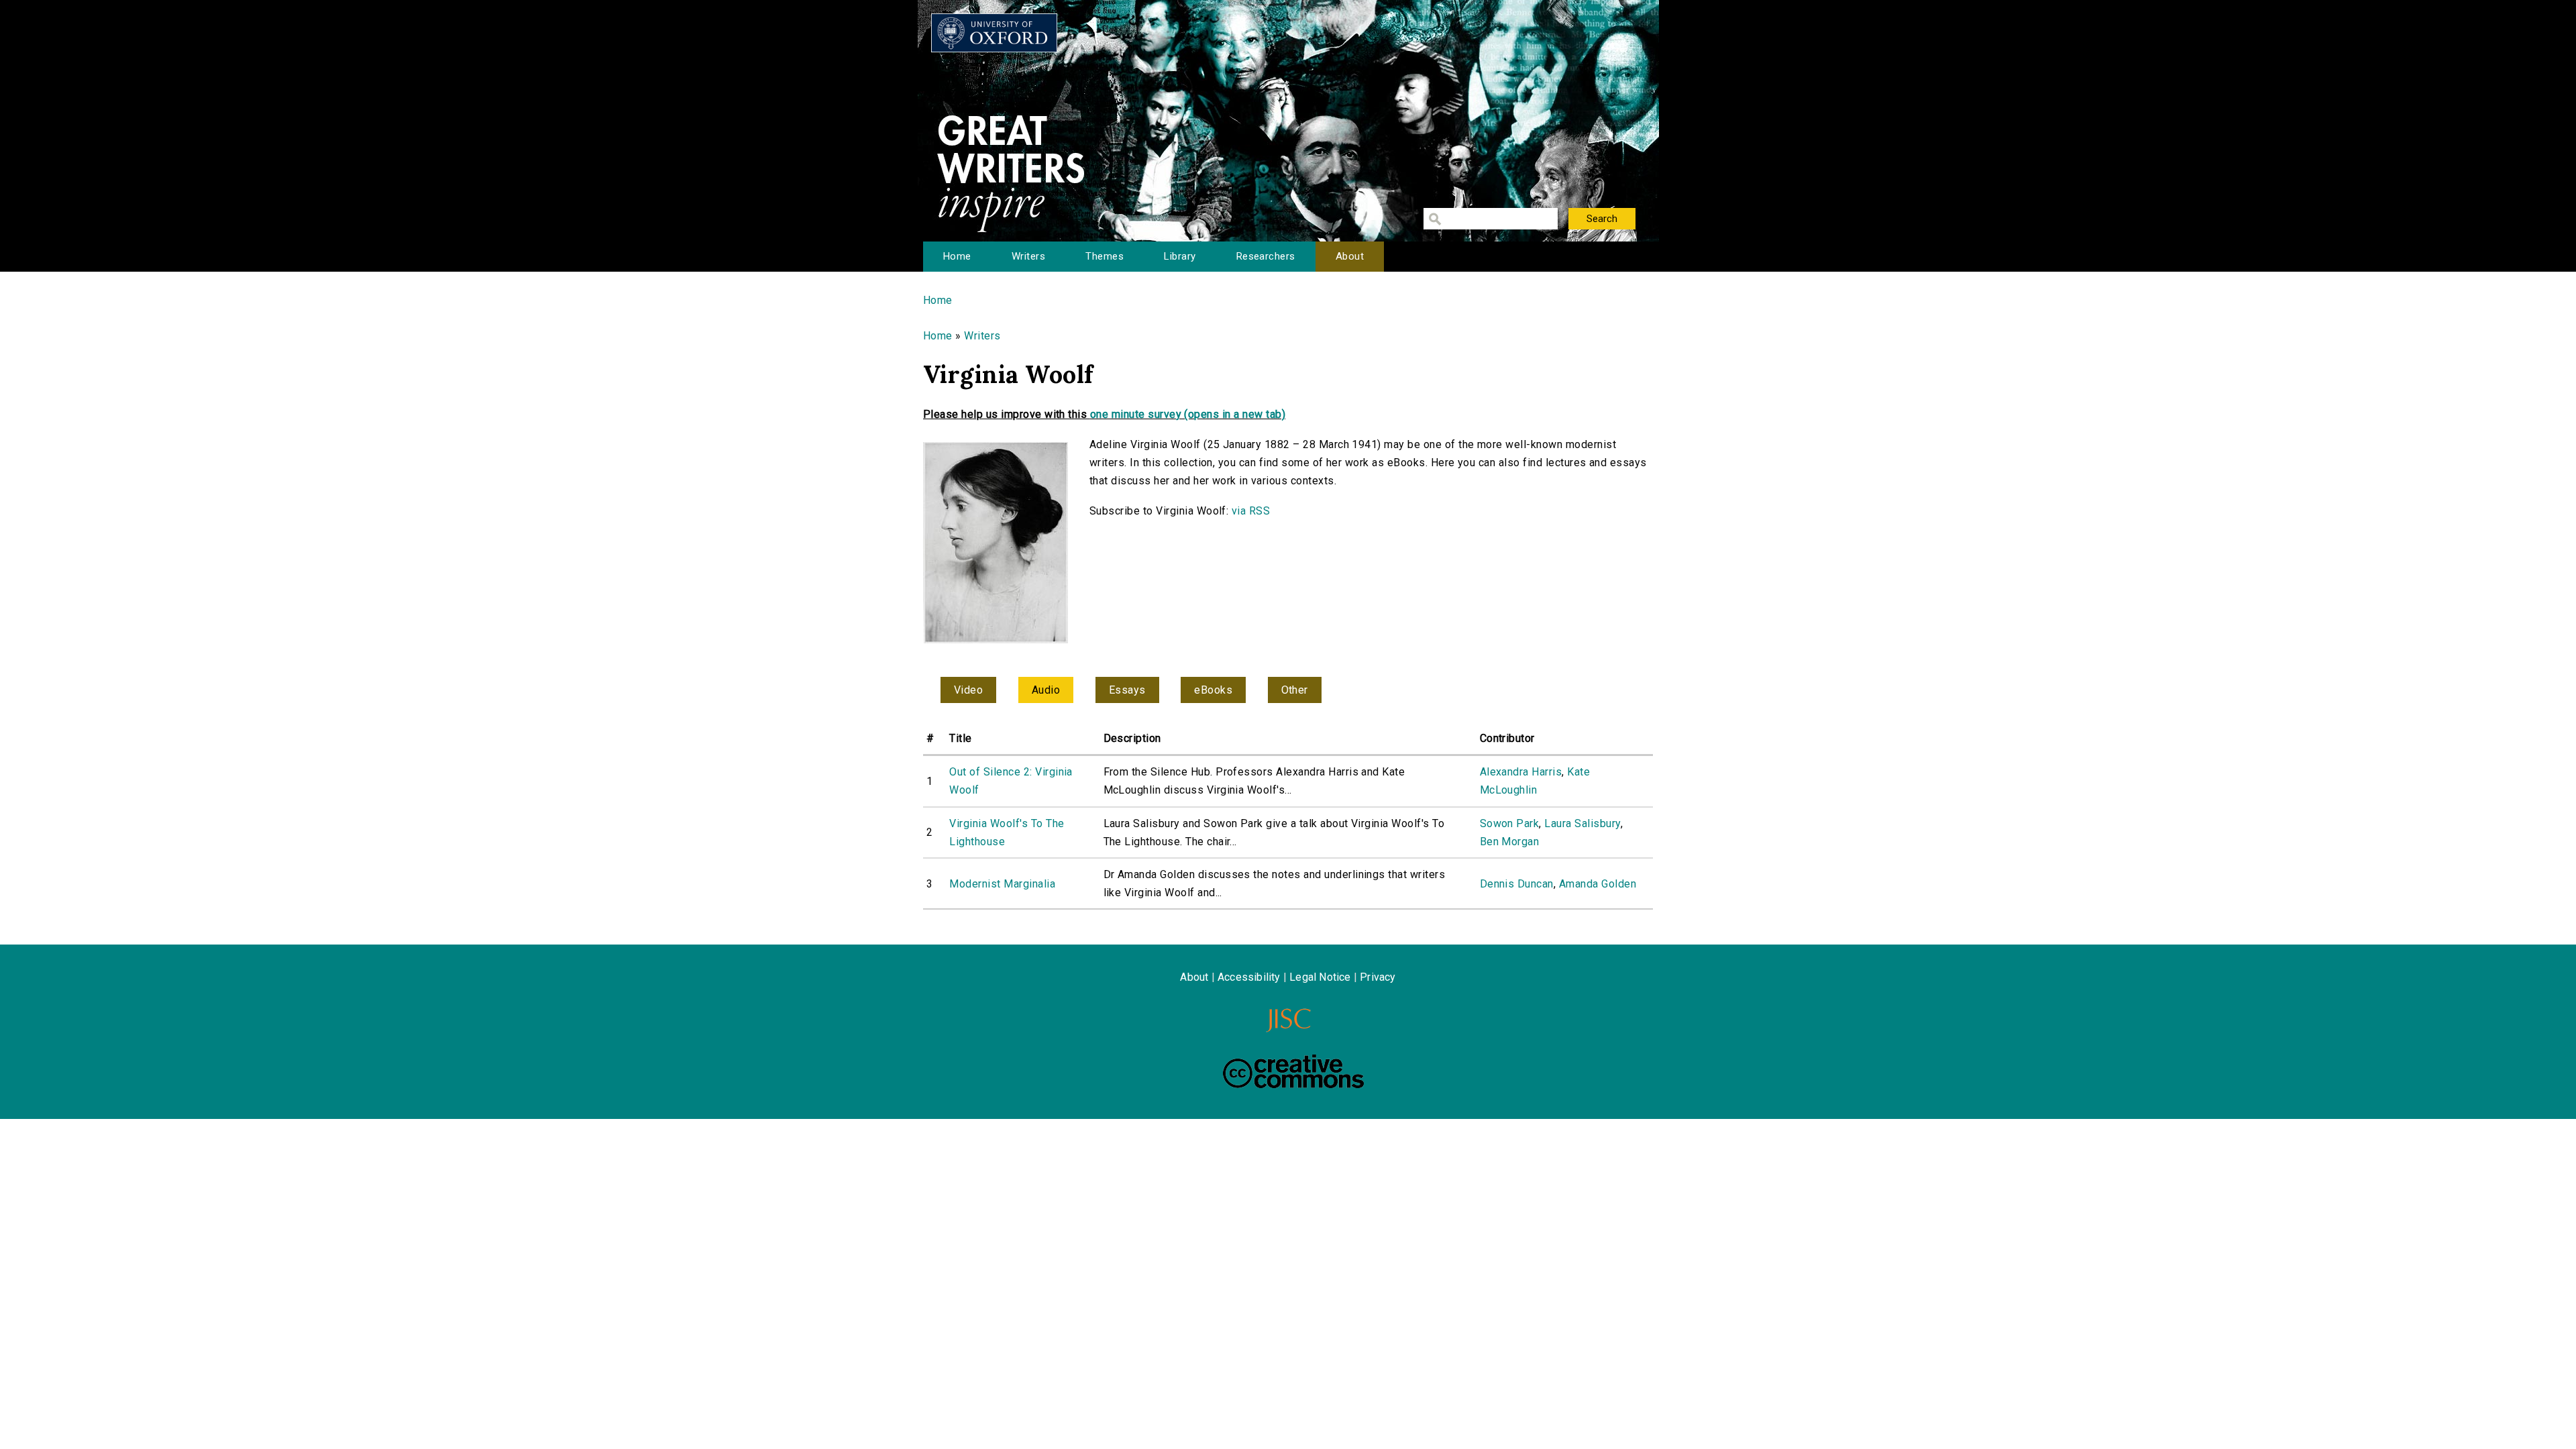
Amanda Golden (1598, 884)
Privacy (1378, 977)
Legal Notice (1320, 977)
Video (968, 690)
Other (1295, 690)
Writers (1028, 256)
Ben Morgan (1510, 842)
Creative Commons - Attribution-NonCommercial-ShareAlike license (1293, 1071)
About (1350, 256)
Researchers (1266, 256)
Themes (1105, 256)
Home (957, 256)
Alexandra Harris (1521, 772)
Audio (1046, 690)
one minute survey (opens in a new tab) (1188, 414)
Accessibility (1249, 977)
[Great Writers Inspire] (994, 33)
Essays (1127, 690)
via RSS (1251, 511)
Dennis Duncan (1517, 884)
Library (1180, 256)
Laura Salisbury (1582, 823)
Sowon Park (1510, 823)
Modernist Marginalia (1002, 884)
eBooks (1213, 690)
